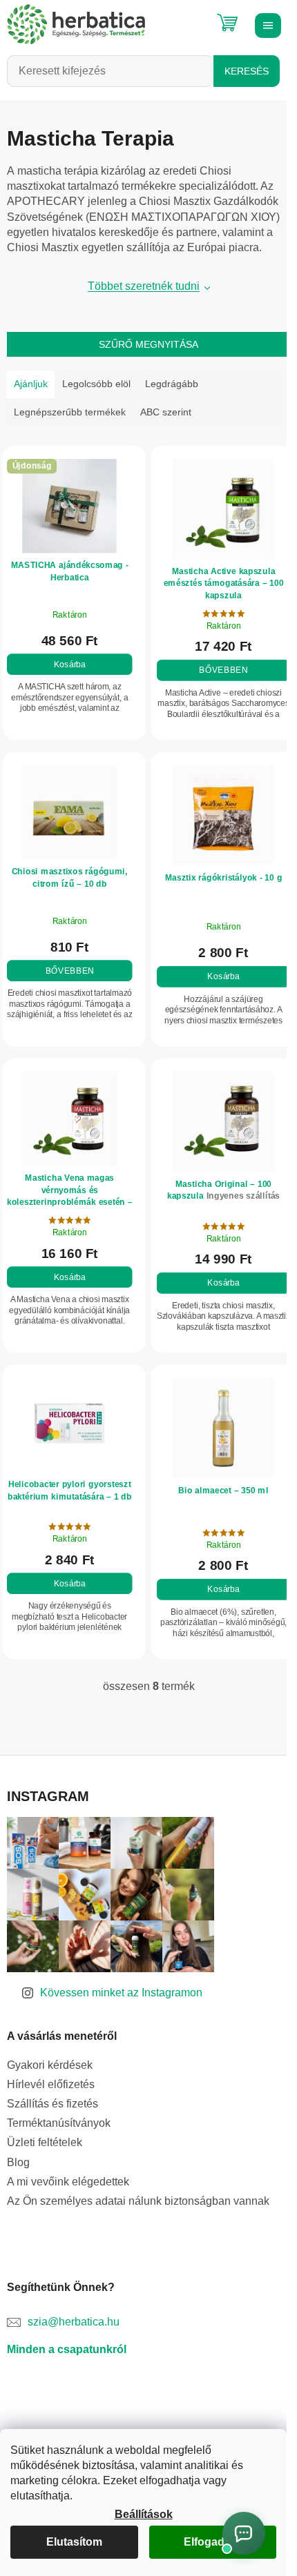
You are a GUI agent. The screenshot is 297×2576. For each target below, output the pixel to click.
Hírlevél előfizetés (51, 2068)
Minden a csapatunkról (67, 2333)
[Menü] (266, 24)
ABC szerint (166, 412)
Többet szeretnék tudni (139, 286)
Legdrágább (172, 384)
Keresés (247, 71)
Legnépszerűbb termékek (70, 412)
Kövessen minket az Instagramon (121, 1977)
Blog (18, 2146)
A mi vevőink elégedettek (68, 2166)
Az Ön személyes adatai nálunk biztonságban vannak (138, 2185)
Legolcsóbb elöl (96, 384)
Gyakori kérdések (50, 2049)
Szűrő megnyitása (144, 344)
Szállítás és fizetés (52, 2088)
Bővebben (215, 666)
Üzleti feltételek (45, 2127)
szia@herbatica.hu (74, 2306)
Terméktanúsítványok (59, 2108)
